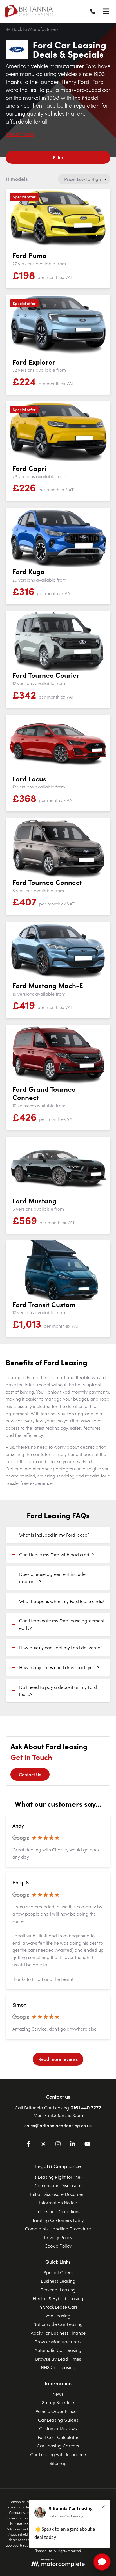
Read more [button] (20, 133)
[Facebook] (29, 2145)
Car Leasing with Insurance (58, 2454)
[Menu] (106, 11)
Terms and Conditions (58, 2211)
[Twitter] (43, 2145)
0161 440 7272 (86, 2107)
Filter (58, 157)
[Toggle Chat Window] (102, 2562)
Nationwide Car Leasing (58, 2324)
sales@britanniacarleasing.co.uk (58, 2125)
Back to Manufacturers (35, 29)
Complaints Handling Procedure (58, 2228)
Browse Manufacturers (58, 2341)
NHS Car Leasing (58, 2367)
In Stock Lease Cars (58, 2307)
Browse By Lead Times (58, 2359)
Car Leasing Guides (58, 2420)
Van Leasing (58, 2315)
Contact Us (30, 1774)
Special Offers (58, 2272)
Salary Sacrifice (58, 2402)
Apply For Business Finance (58, 2333)
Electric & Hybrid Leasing (58, 2298)
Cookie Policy (58, 2246)
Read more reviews (58, 2059)
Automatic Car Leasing (58, 2350)
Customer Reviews (58, 2428)
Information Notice (58, 2202)
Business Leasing (58, 2281)
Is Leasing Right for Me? (58, 2177)
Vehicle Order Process (58, 2411)
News (58, 2394)
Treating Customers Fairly (58, 2220)
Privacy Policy (58, 2237)
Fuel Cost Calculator (58, 2437)
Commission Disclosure (58, 2185)
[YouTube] (87, 2145)
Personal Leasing (58, 2289)
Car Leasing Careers (58, 2445)
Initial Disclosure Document (58, 2194)
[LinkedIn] (73, 2145)
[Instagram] (58, 2145)
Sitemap (58, 2463)
